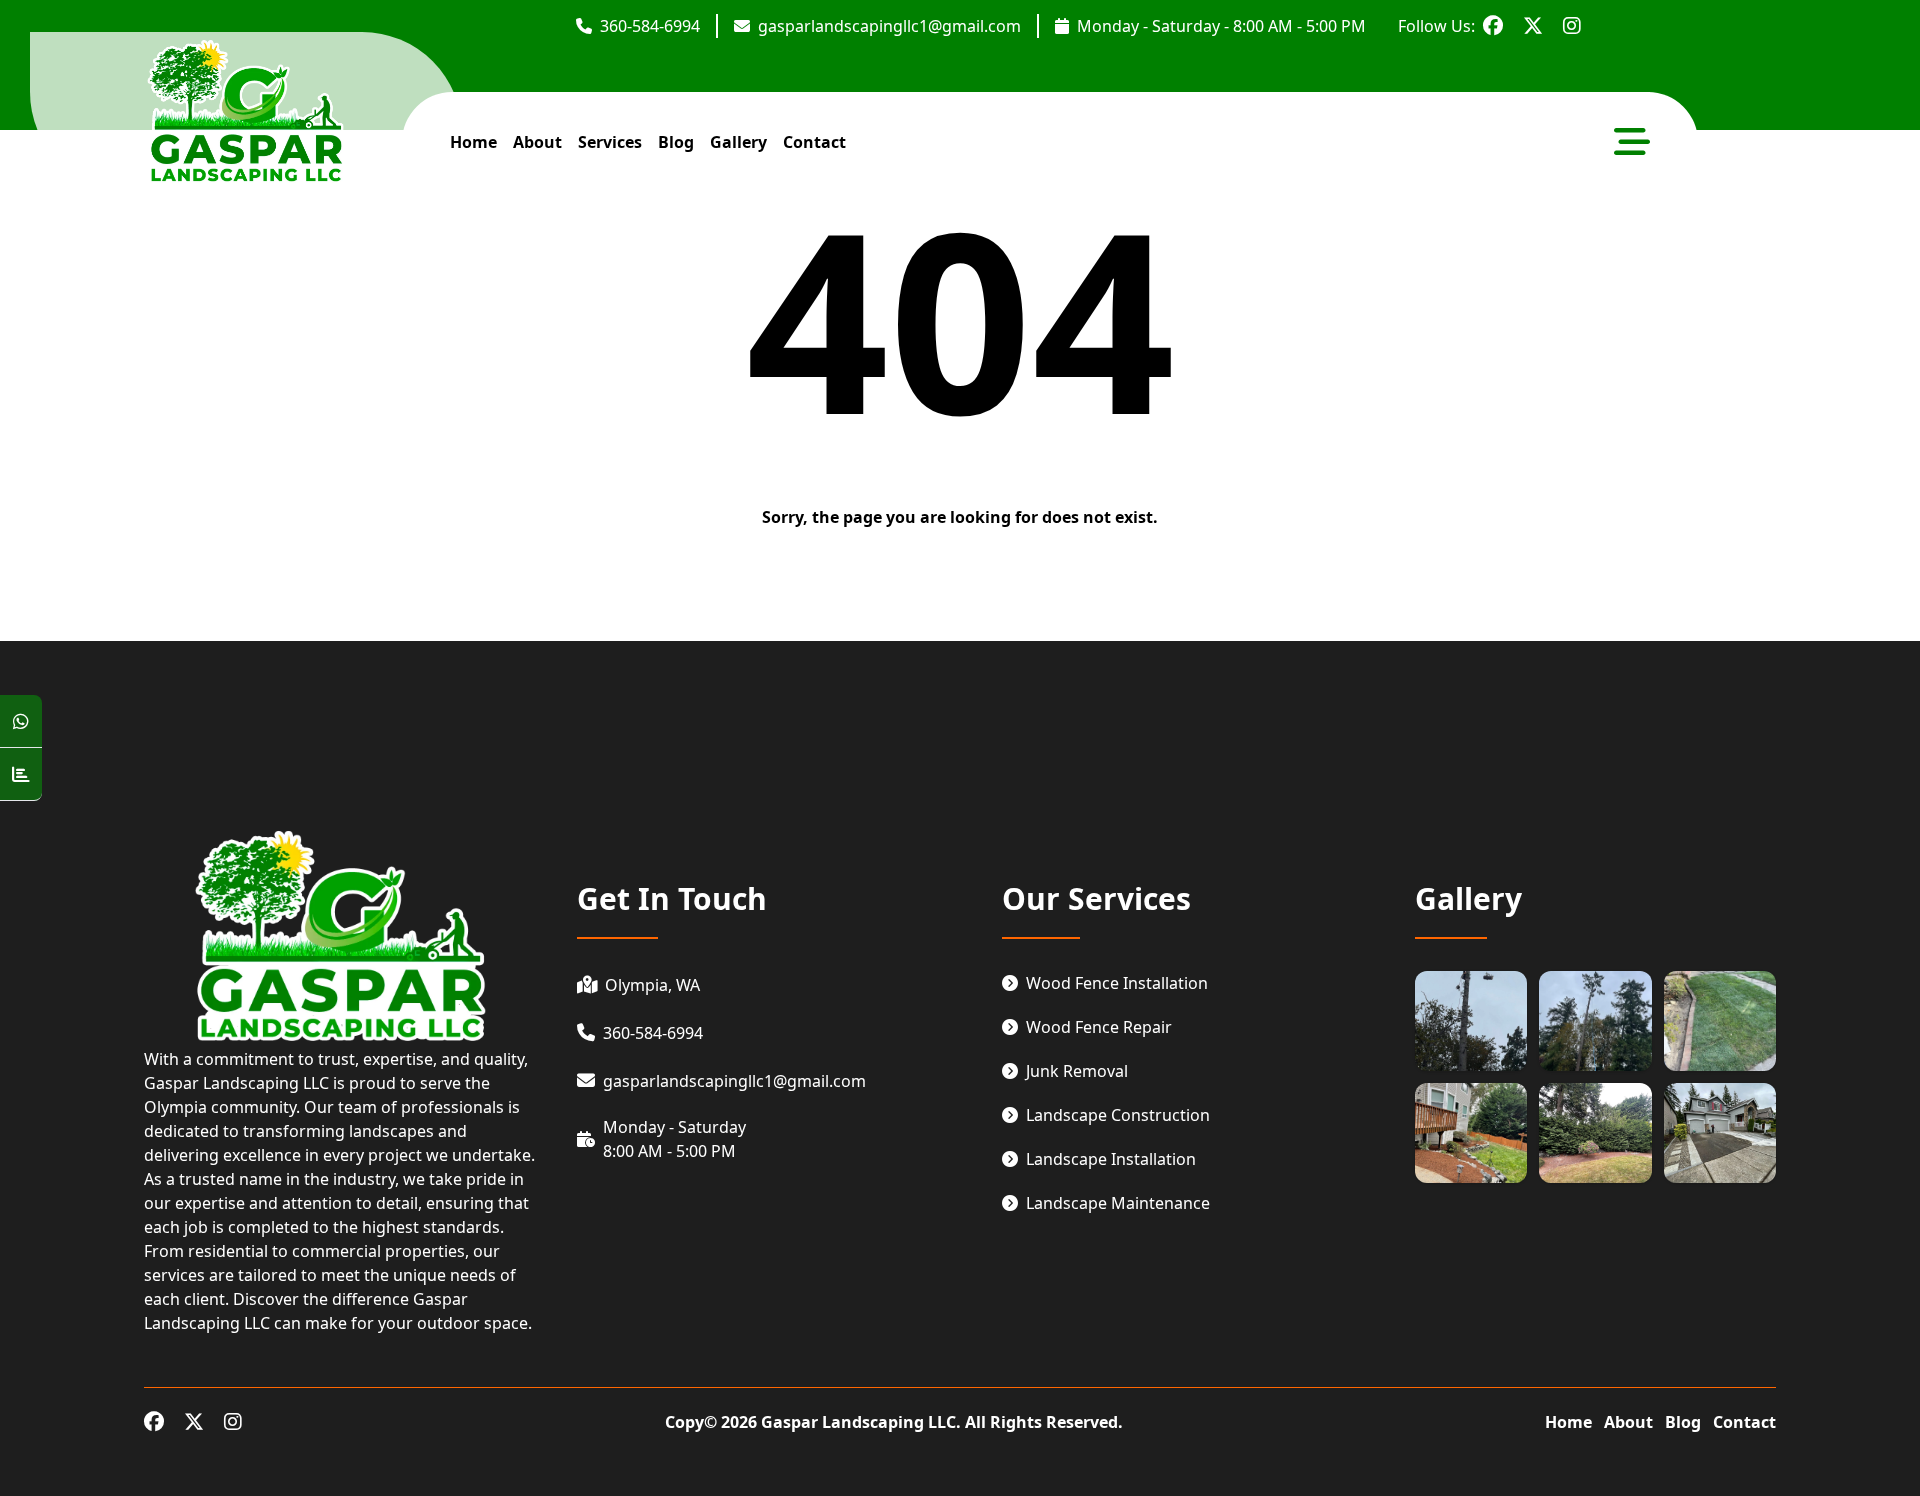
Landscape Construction (1118, 1115)
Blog (676, 142)
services (610, 142)
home (473, 142)
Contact (1744, 1422)
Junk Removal (1077, 1071)
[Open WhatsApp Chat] (21, 721)
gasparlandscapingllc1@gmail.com (889, 26)
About (1628, 1422)
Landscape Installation (1111, 1159)
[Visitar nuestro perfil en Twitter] (1533, 26)
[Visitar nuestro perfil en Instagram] (1572, 26)
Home (1568, 1422)
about (537, 142)
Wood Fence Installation (1117, 983)
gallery (738, 142)
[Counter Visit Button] (21, 774)
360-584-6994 (650, 26)
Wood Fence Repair (1099, 1027)
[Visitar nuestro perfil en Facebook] (1493, 26)
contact (814, 142)
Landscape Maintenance (1118, 1203)
